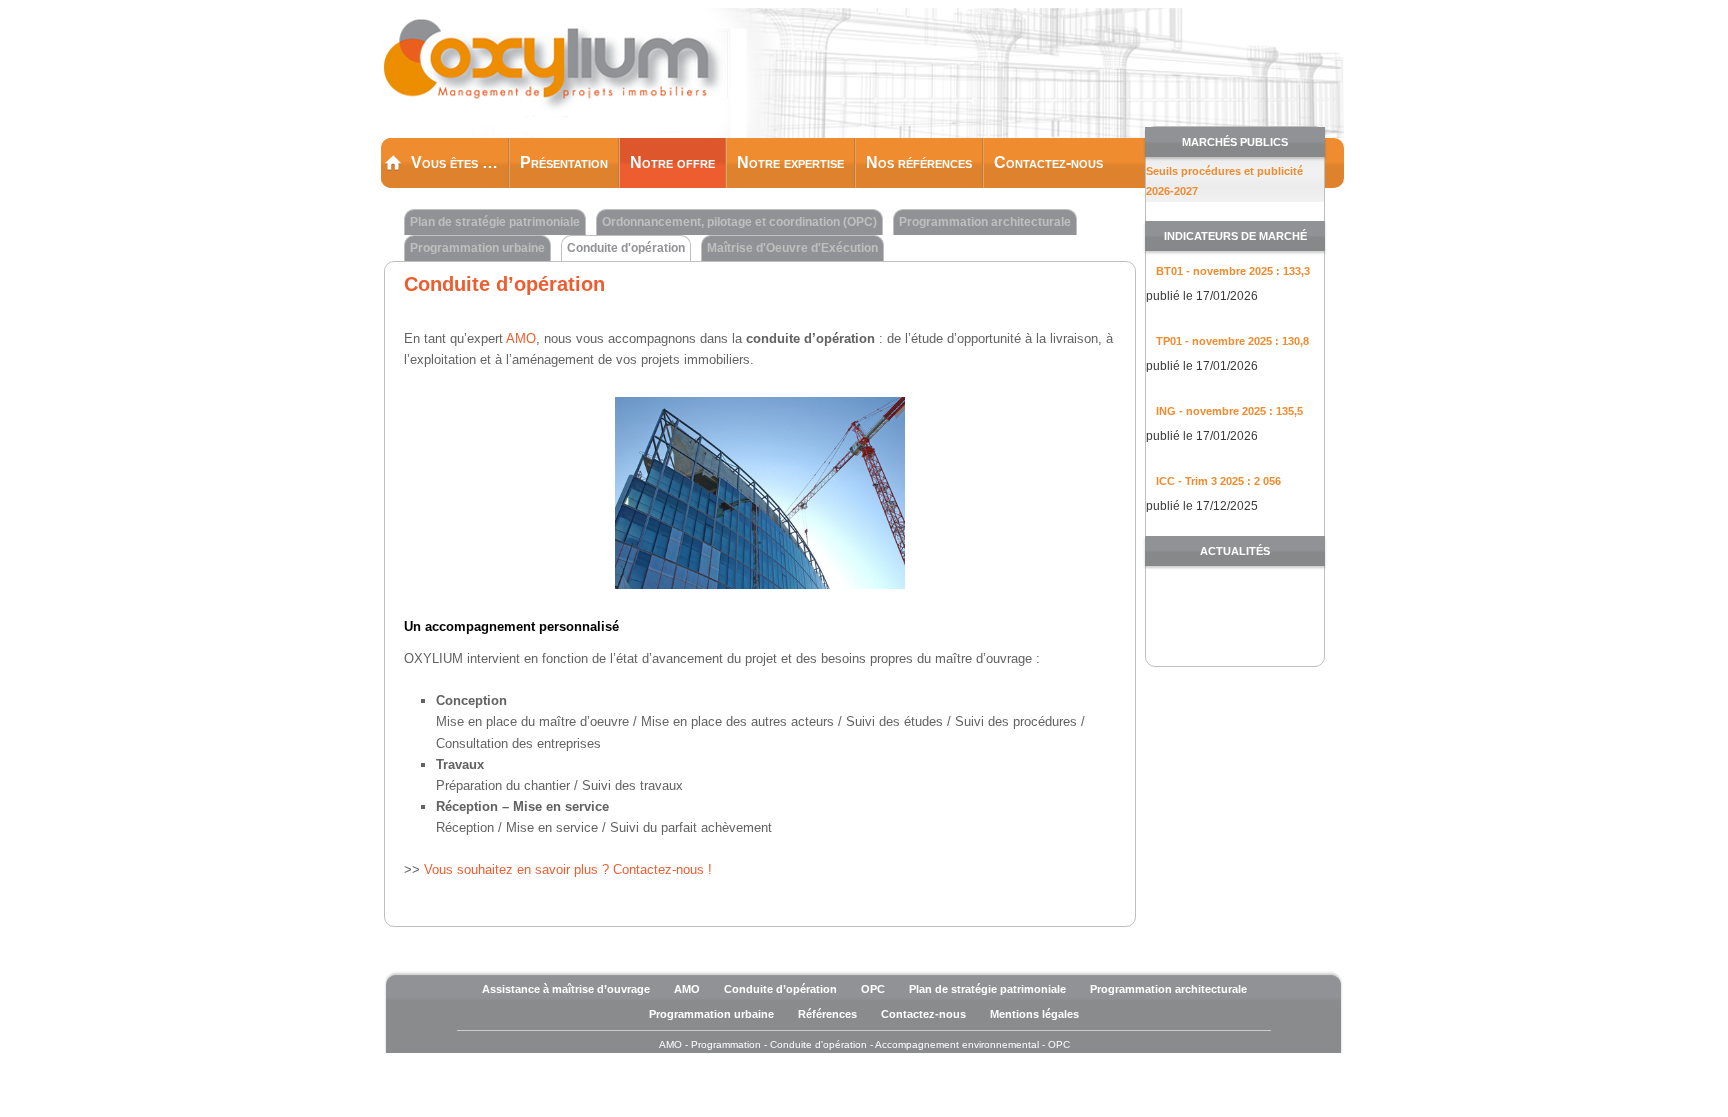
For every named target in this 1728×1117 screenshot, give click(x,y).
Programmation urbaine (477, 248)
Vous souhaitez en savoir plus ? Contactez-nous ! (568, 869)
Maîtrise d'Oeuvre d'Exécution (792, 248)
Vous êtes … (454, 162)
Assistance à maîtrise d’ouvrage (566, 989)
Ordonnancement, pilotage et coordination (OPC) (739, 222)
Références (827, 1014)
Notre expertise (790, 162)
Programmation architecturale (985, 222)
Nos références (919, 162)
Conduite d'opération (626, 248)
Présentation (564, 162)
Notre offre (672, 162)
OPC (873, 989)
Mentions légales (1034, 1014)
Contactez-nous (1048, 162)
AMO (521, 338)
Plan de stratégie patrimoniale (495, 222)
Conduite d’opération (780, 989)
